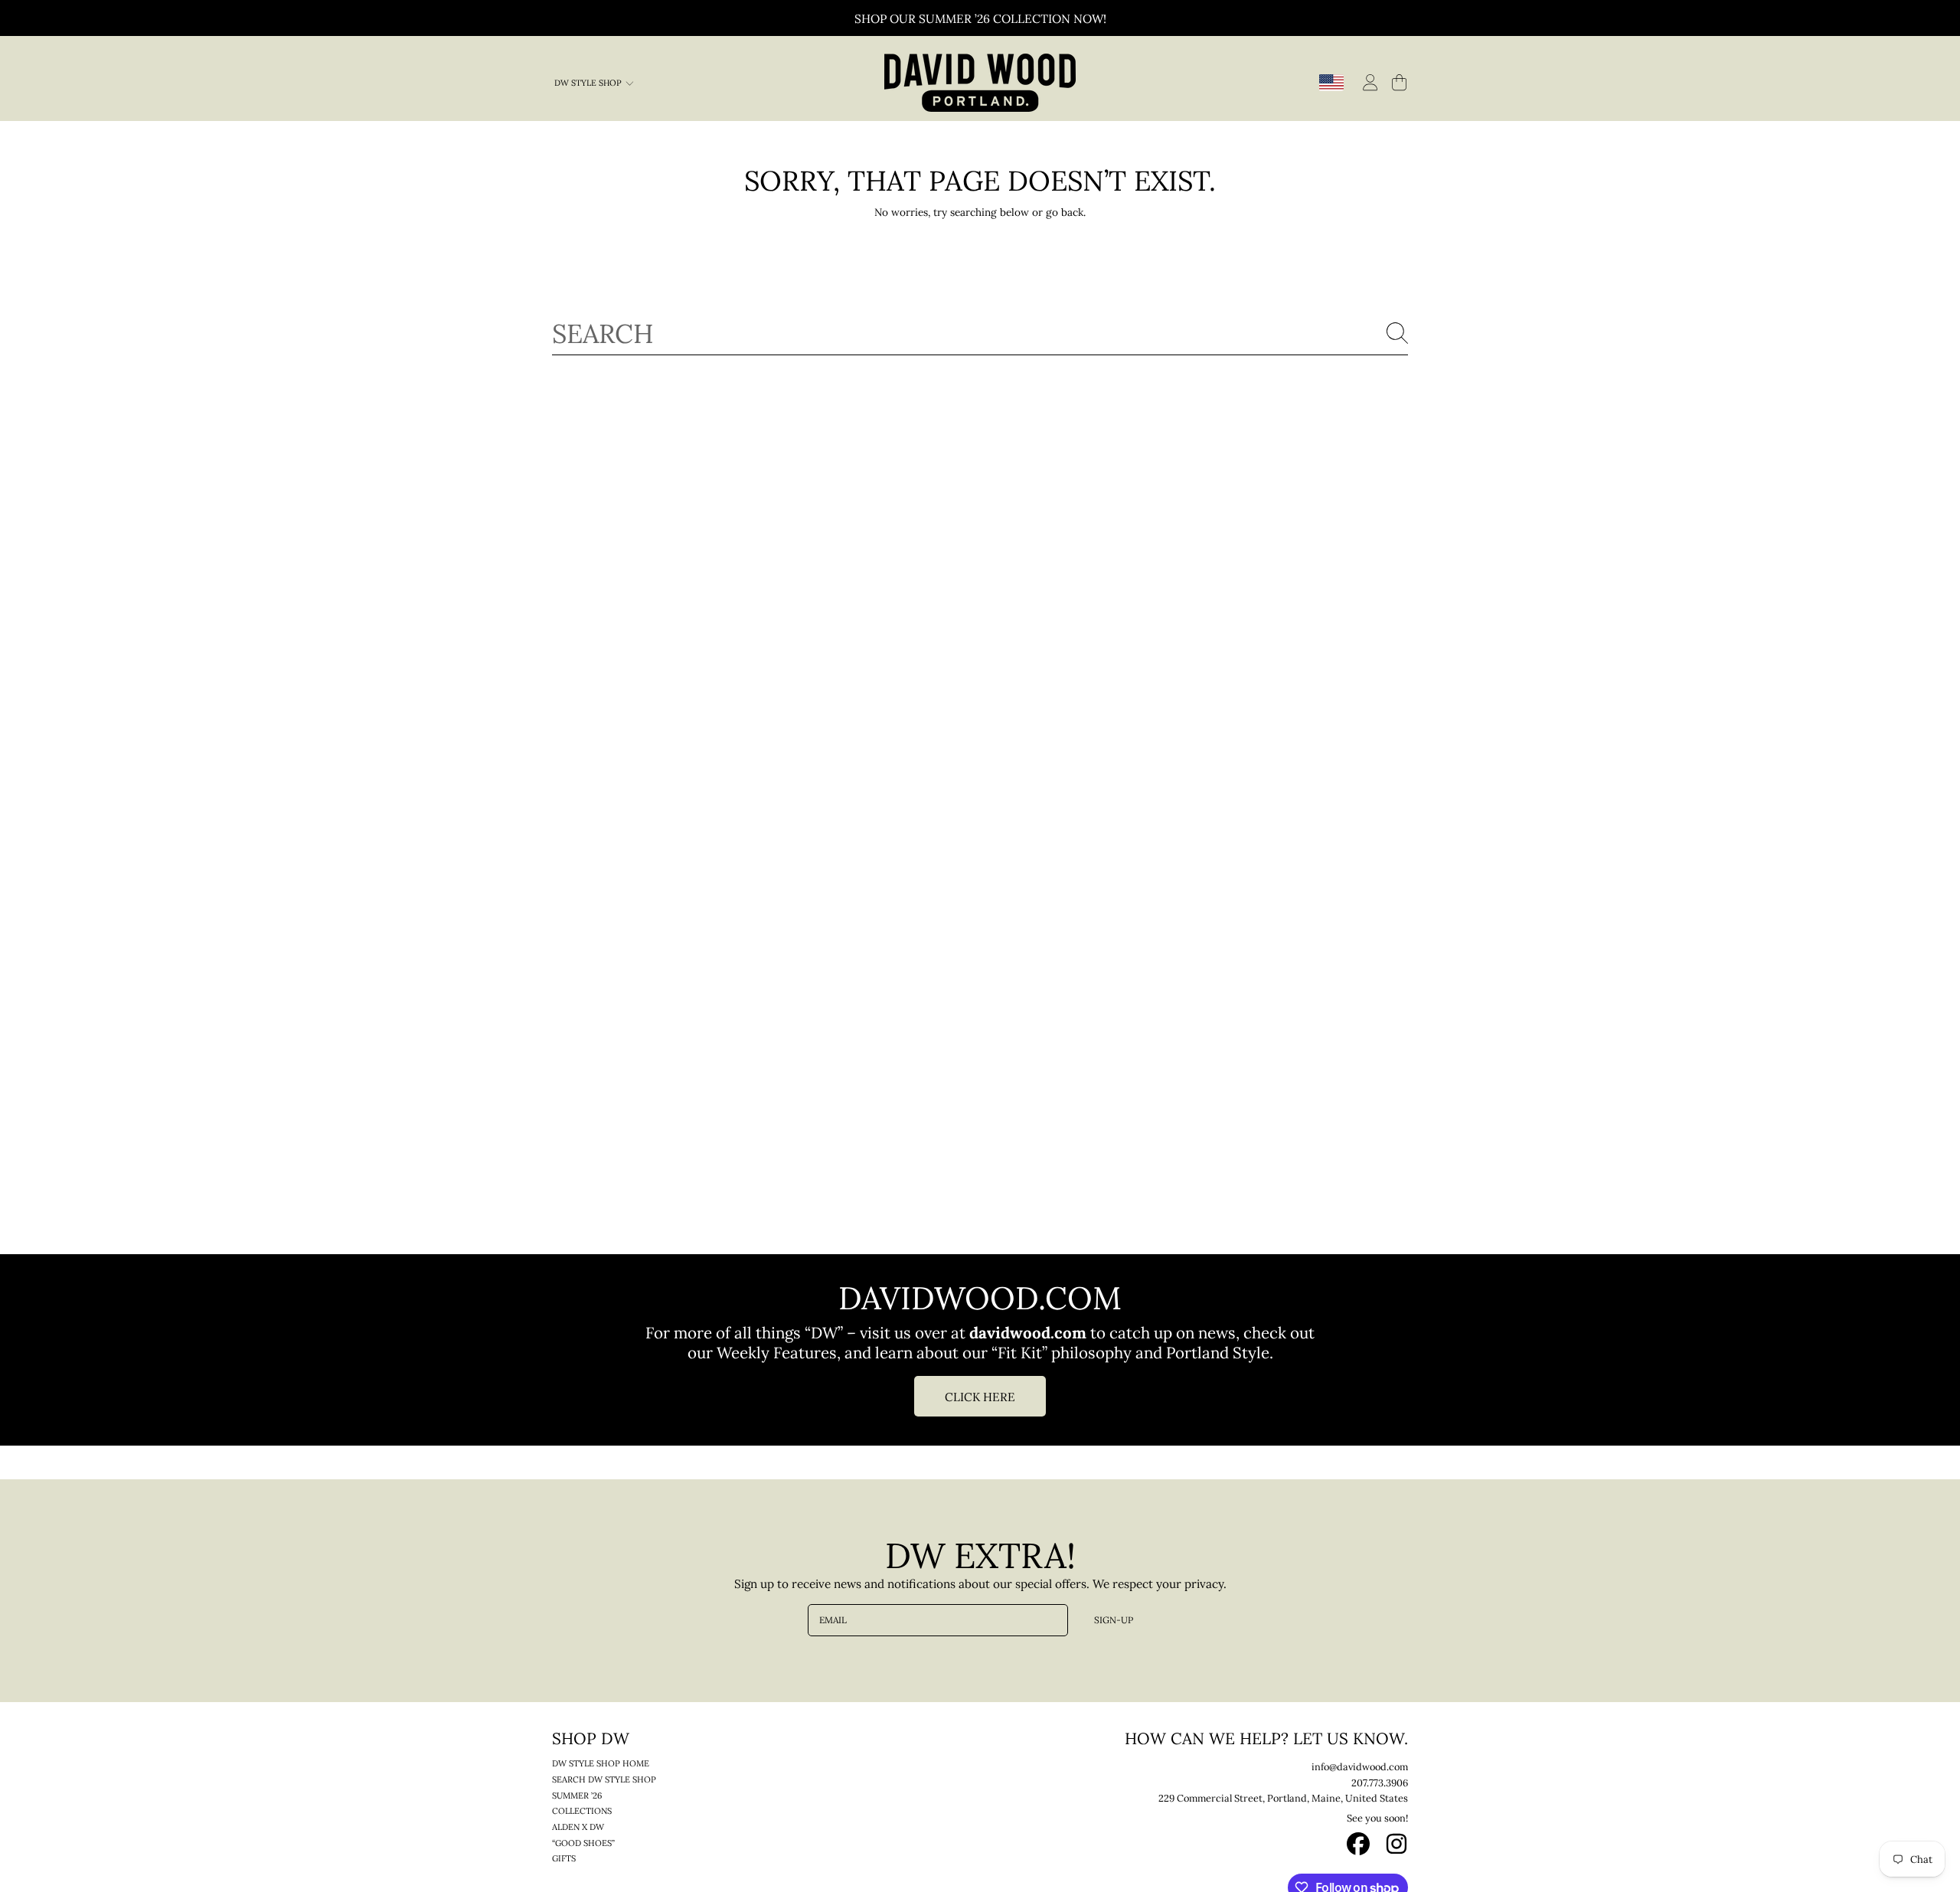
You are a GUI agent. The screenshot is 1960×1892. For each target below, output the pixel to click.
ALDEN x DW (578, 1827)
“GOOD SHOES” (583, 1843)
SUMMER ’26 (577, 1796)
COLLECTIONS (582, 1811)
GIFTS (564, 1858)
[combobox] (980, 333)
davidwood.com (1030, 1332)
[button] (1399, 82)
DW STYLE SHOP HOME (601, 1763)
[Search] (1397, 333)
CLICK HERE (980, 1396)
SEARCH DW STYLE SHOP (604, 1779)
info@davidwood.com (1360, 1766)
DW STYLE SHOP (589, 83)
